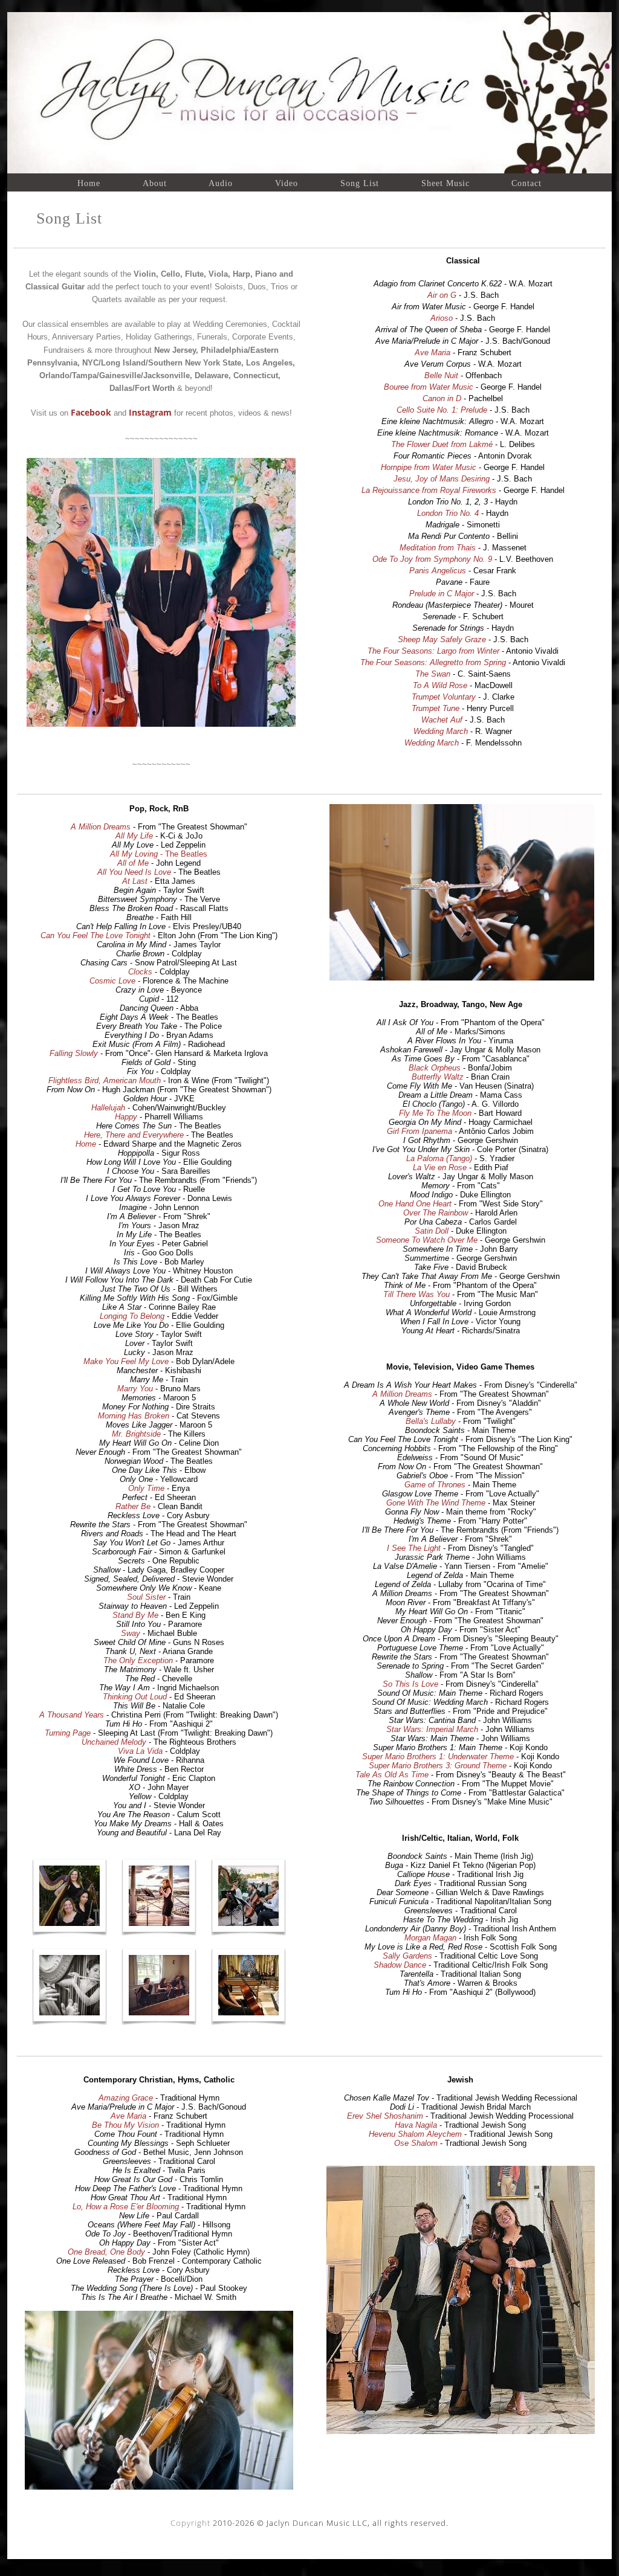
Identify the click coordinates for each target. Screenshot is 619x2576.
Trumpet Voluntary (444, 697)
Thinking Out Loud (135, 1697)
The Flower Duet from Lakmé (442, 444)
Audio (221, 183)
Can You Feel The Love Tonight (96, 935)
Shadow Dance (400, 1965)
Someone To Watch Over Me (427, 1240)
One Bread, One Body (106, 2252)
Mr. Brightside (136, 1434)
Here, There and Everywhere (134, 1135)
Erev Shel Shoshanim (385, 2116)
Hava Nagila (416, 2125)
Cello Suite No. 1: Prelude (442, 410)
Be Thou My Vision (125, 2125)
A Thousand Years (72, 1715)
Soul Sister (146, 1597)
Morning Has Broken (134, 1416)
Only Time (146, 1488)
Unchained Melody (114, 1742)
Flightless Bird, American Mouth (105, 1080)
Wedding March (441, 731)
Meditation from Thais (438, 548)
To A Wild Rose (440, 685)
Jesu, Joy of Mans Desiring (442, 479)
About (155, 183)
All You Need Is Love (134, 872)
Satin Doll (432, 1231)
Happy (126, 1117)
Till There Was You (416, 1294)
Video (287, 183)
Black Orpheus (435, 1068)
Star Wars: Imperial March (432, 1729)
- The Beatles (183, 854)
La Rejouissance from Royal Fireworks (429, 490)
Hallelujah (108, 1108)
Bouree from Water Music (429, 387)
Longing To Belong (132, 1316)
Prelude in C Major (442, 594)
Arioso (442, 318)
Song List (360, 183)
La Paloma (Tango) (439, 1158)
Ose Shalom (416, 2143)
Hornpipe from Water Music (429, 467)
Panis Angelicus (438, 571)
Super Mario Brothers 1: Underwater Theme (438, 1757)
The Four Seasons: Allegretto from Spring (433, 662)
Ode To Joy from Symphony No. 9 (432, 559)
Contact (527, 183)
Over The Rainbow (436, 1213)
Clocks (140, 972)
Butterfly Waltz (438, 1077)
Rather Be (133, 1506)
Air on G (442, 295)
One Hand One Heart (415, 1204)
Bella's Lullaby (431, 1421)
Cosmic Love (112, 981)
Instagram (150, 412)
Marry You (135, 1389)
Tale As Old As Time (392, 1775)
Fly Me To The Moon (435, 1113)
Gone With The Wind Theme (436, 1503)
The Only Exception (138, 1660)
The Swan (433, 674)
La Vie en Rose (440, 1167)
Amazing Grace (126, 2098)
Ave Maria (433, 353)
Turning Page (68, 1733)
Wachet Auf (442, 720)
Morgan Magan (430, 1938)
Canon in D (442, 398)
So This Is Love (410, 1684)
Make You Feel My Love (126, 1361)
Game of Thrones (435, 1485)
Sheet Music (446, 183)
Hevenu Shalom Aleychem (415, 2134)
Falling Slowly (74, 1053)
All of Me (133, 863)
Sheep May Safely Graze (442, 639)
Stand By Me (135, 1615)
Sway (131, 1633)
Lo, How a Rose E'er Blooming (126, 2207)
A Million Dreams (101, 827)
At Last (135, 881)
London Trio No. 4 (448, 513)
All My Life (134, 836)
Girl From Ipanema (420, 1131)
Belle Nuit (441, 375)
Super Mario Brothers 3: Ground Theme (438, 1766)
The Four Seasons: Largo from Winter (433, 651)
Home (89, 183)
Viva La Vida (140, 1751)
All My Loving (134, 854)
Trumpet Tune (436, 708)
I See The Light (414, 1548)
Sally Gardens (407, 1956)
